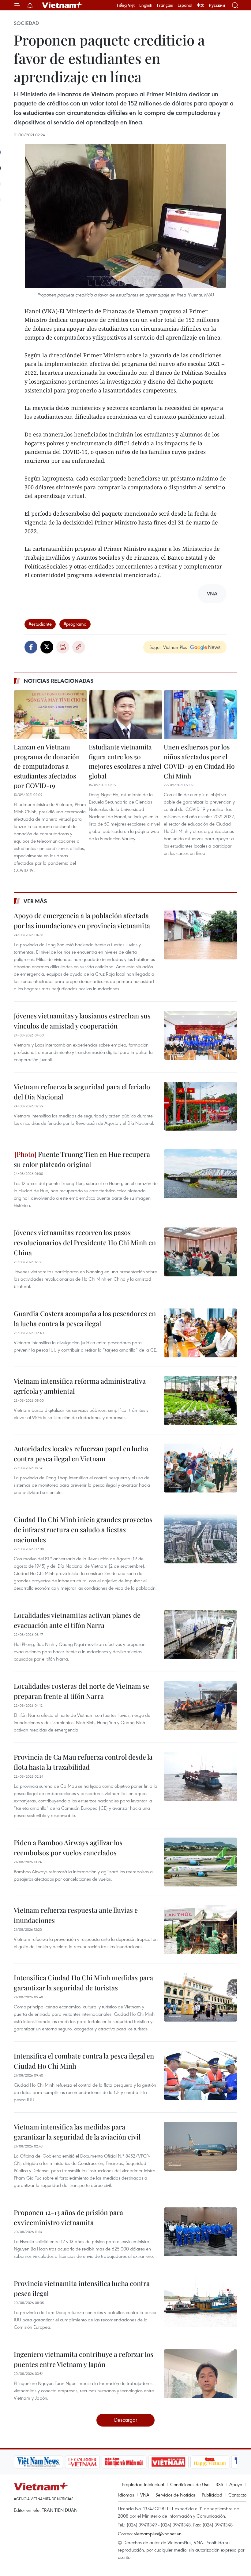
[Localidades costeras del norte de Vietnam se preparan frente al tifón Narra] (200, 1706)
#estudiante (40, 624)
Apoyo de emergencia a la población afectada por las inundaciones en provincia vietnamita (82, 920)
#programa (75, 624)
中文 (200, 5)
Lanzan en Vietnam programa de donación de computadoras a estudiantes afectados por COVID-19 (47, 766)
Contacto (237, 2495)
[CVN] (35, 2462)
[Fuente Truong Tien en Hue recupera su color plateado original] (200, 1174)
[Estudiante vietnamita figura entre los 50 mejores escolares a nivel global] (125, 715)
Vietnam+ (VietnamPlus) (62, 5)
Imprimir (63, 647)
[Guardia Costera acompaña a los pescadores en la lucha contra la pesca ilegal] (200, 1333)
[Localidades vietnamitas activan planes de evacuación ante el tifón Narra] (200, 1635)
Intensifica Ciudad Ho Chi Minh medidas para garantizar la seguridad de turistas (83, 1983)
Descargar (126, 2420)
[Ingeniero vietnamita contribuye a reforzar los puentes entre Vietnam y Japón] (200, 2374)
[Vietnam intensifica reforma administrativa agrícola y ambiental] (200, 1400)
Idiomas (126, 2495)
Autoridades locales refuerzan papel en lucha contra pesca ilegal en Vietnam (81, 1454)
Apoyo (236, 2484)
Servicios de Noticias (176, 2495)
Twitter (47, 647)
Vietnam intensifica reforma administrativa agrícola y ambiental (80, 1386)
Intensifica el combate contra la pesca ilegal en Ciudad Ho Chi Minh (84, 2061)
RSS (219, 2484)
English (146, 5)
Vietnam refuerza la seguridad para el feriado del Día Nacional (82, 1092)
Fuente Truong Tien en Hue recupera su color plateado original (82, 1159)
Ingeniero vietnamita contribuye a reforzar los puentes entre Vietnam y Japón (84, 2359)
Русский (217, 5)
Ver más (35, 901)
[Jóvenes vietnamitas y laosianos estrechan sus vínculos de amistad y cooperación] (200, 1035)
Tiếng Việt (126, 5)
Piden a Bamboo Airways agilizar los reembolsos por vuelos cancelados (68, 1847)
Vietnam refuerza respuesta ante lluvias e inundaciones (76, 1915)
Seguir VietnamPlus (168, 647)
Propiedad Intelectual (143, 2484)
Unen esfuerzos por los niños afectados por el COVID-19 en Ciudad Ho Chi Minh (199, 761)
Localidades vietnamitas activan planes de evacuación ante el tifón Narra (77, 1620)
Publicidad (212, 2495)
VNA (145, 2495)
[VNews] (230, 2462)
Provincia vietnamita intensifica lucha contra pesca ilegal (82, 2288)
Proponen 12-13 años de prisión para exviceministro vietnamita (68, 2217)
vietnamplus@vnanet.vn (158, 2534)
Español (185, 5)
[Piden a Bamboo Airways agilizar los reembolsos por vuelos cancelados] (200, 1862)
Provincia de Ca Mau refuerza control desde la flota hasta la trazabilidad (83, 1762)
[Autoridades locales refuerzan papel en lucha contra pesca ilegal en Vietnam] (200, 1468)
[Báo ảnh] (121, 2462)
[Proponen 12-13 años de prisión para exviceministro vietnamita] (200, 2232)
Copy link (79, 647)
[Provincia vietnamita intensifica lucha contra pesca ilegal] (200, 2303)
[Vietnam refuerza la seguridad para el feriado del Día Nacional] (200, 1106)
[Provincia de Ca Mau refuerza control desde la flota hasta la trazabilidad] (200, 1776)
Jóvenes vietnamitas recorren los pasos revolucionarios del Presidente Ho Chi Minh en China (85, 1242)
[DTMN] (77, 2462)
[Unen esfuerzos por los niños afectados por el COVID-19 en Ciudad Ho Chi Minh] (200, 715)
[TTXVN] (203, 2462)
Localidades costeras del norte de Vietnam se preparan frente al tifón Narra (81, 1691)
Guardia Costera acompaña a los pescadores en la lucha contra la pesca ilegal (85, 1318)
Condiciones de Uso (190, 2484)
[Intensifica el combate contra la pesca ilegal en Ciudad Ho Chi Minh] (200, 2075)
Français (165, 5)
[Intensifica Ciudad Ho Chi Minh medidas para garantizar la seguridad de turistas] (200, 1997)
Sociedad (26, 23)
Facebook (31, 647)
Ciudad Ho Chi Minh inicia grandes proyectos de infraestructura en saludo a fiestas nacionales (83, 1529)
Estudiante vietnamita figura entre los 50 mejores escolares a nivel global (125, 761)
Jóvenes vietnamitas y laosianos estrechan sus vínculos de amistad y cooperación (82, 1021)
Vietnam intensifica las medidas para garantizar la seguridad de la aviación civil (77, 2132)
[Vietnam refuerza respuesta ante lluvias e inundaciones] (200, 1930)
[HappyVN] (163, 2462)
